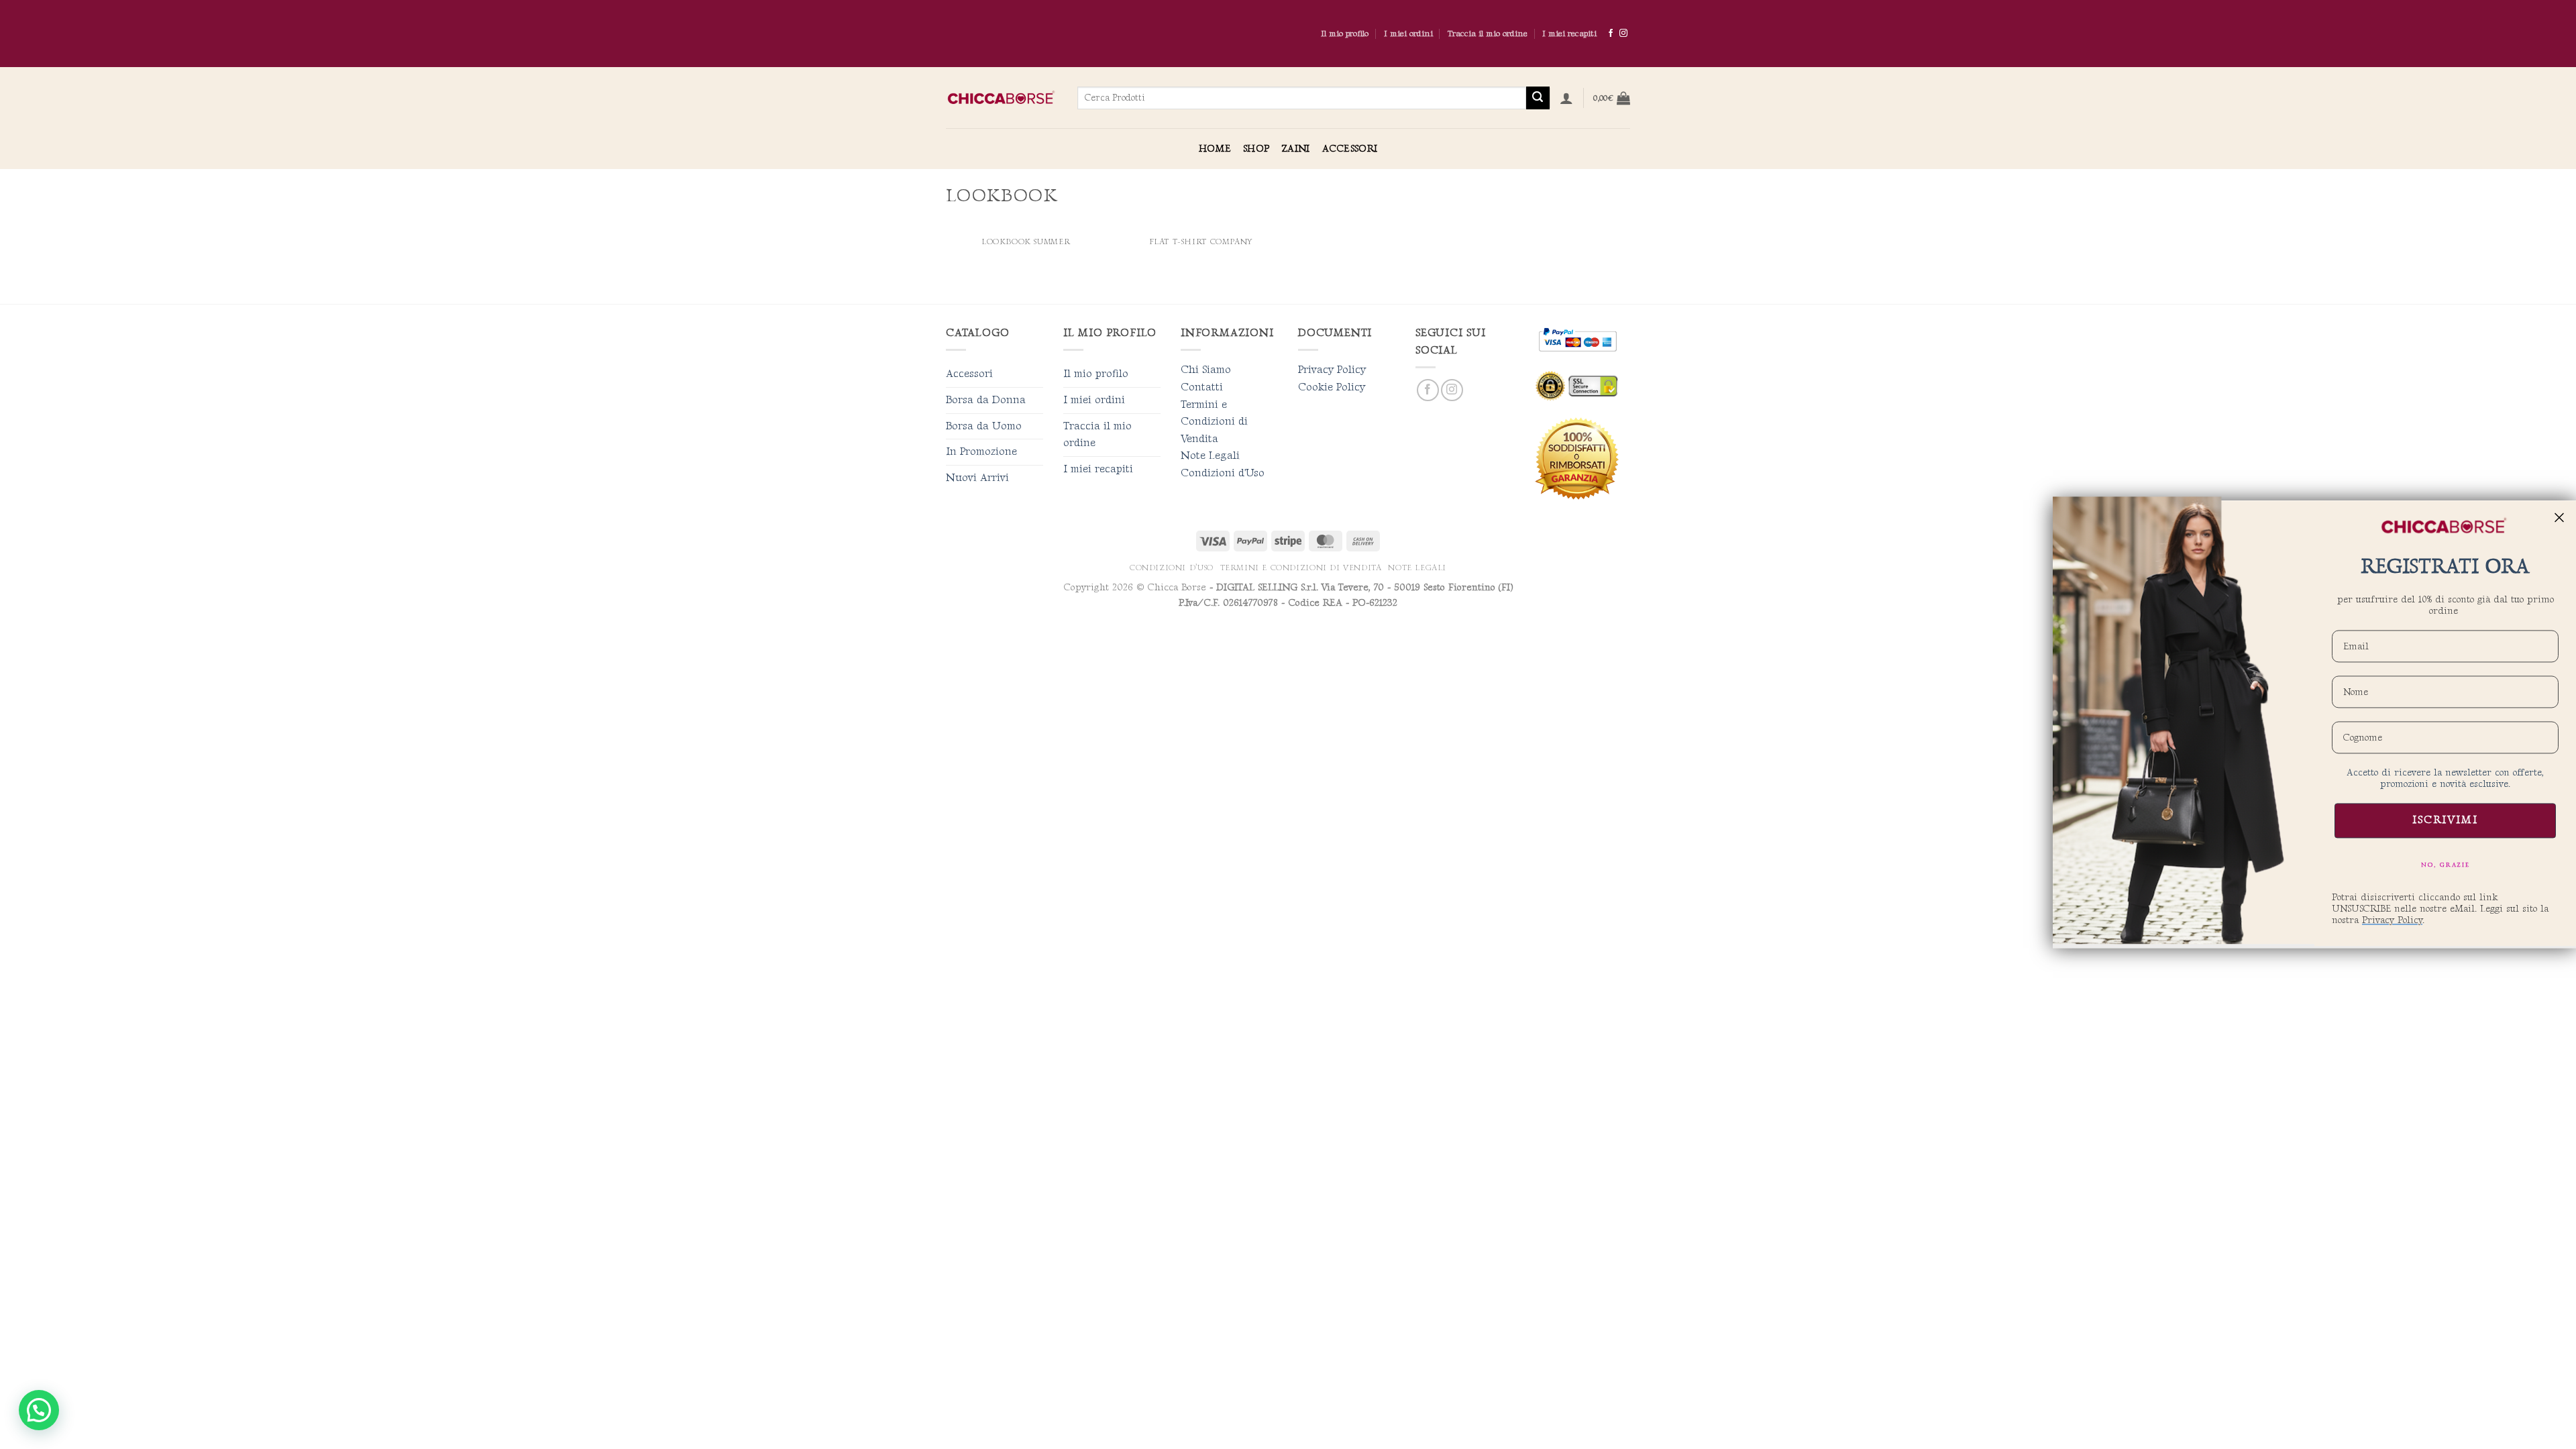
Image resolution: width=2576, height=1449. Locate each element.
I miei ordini (1408, 34)
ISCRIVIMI (2445, 821)
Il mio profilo (1345, 34)
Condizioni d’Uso (1172, 568)
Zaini (1295, 149)
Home (1215, 149)
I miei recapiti (1569, 34)
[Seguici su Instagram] (1623, 34)
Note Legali (1210, 456)
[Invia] (1538, 98)
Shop (1256, 149)
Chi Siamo (1206, 370)
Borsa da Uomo (984, 426)
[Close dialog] (2559, 517)
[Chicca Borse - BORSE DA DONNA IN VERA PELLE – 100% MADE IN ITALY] (1002, 98)
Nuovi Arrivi (977, 478)
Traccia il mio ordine (1488, 34)
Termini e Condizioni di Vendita (1214, 422)
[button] (1566, 98)
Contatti (1202, 387)
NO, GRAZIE (2446, 865)
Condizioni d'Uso (1223, 473)
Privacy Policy (1332, 370)
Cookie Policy (1332, 387)
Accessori (1350, 149)
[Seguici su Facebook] (1611, 34)
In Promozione (981, 452)
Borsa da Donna (986, 400)
